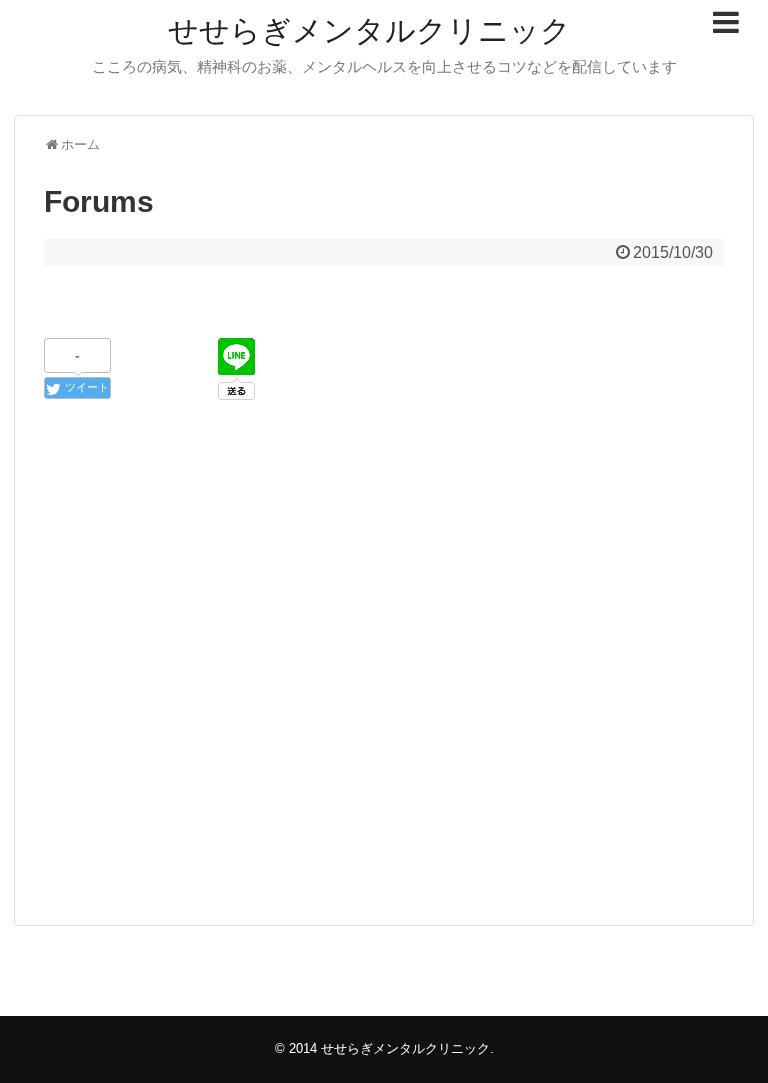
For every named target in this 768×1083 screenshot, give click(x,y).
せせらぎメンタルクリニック (369, 30)
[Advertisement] (384, 701)
